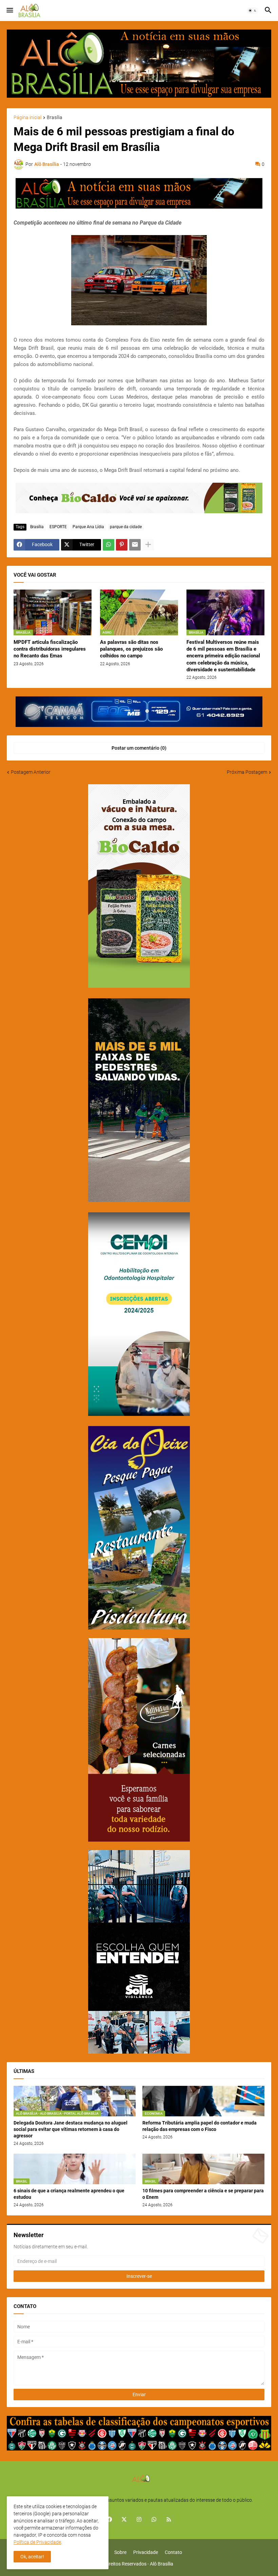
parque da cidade (126, 527)
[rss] (169, 2520)
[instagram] (139, 2520)
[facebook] (109, 2520)
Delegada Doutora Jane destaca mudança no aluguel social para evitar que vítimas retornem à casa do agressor (71, 2129)
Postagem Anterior (31, 772)
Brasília (55, 118)
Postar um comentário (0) (139, 748)
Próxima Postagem (247, 772)
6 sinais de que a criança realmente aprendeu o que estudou (69, 2194)
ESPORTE (58, 527)
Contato (173, 2552)
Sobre (120, 2552)
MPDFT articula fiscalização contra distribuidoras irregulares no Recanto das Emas (50, 649)
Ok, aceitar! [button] (32, 2557)
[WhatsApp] (108, 545)
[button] (9, 11)
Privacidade (146, 2552)
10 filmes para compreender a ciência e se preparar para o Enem (203, 2194)
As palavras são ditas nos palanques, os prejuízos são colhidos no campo (131, 649)
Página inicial (27, 118)
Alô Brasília (162, 2564)
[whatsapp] (154, 2520)
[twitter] (124, 2520)
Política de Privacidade (37, 2542)
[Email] (135, 545)
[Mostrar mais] (148, 545)
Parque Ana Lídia (88, 527)
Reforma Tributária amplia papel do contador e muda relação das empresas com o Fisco (200, 2126)
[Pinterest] (122, 545)
